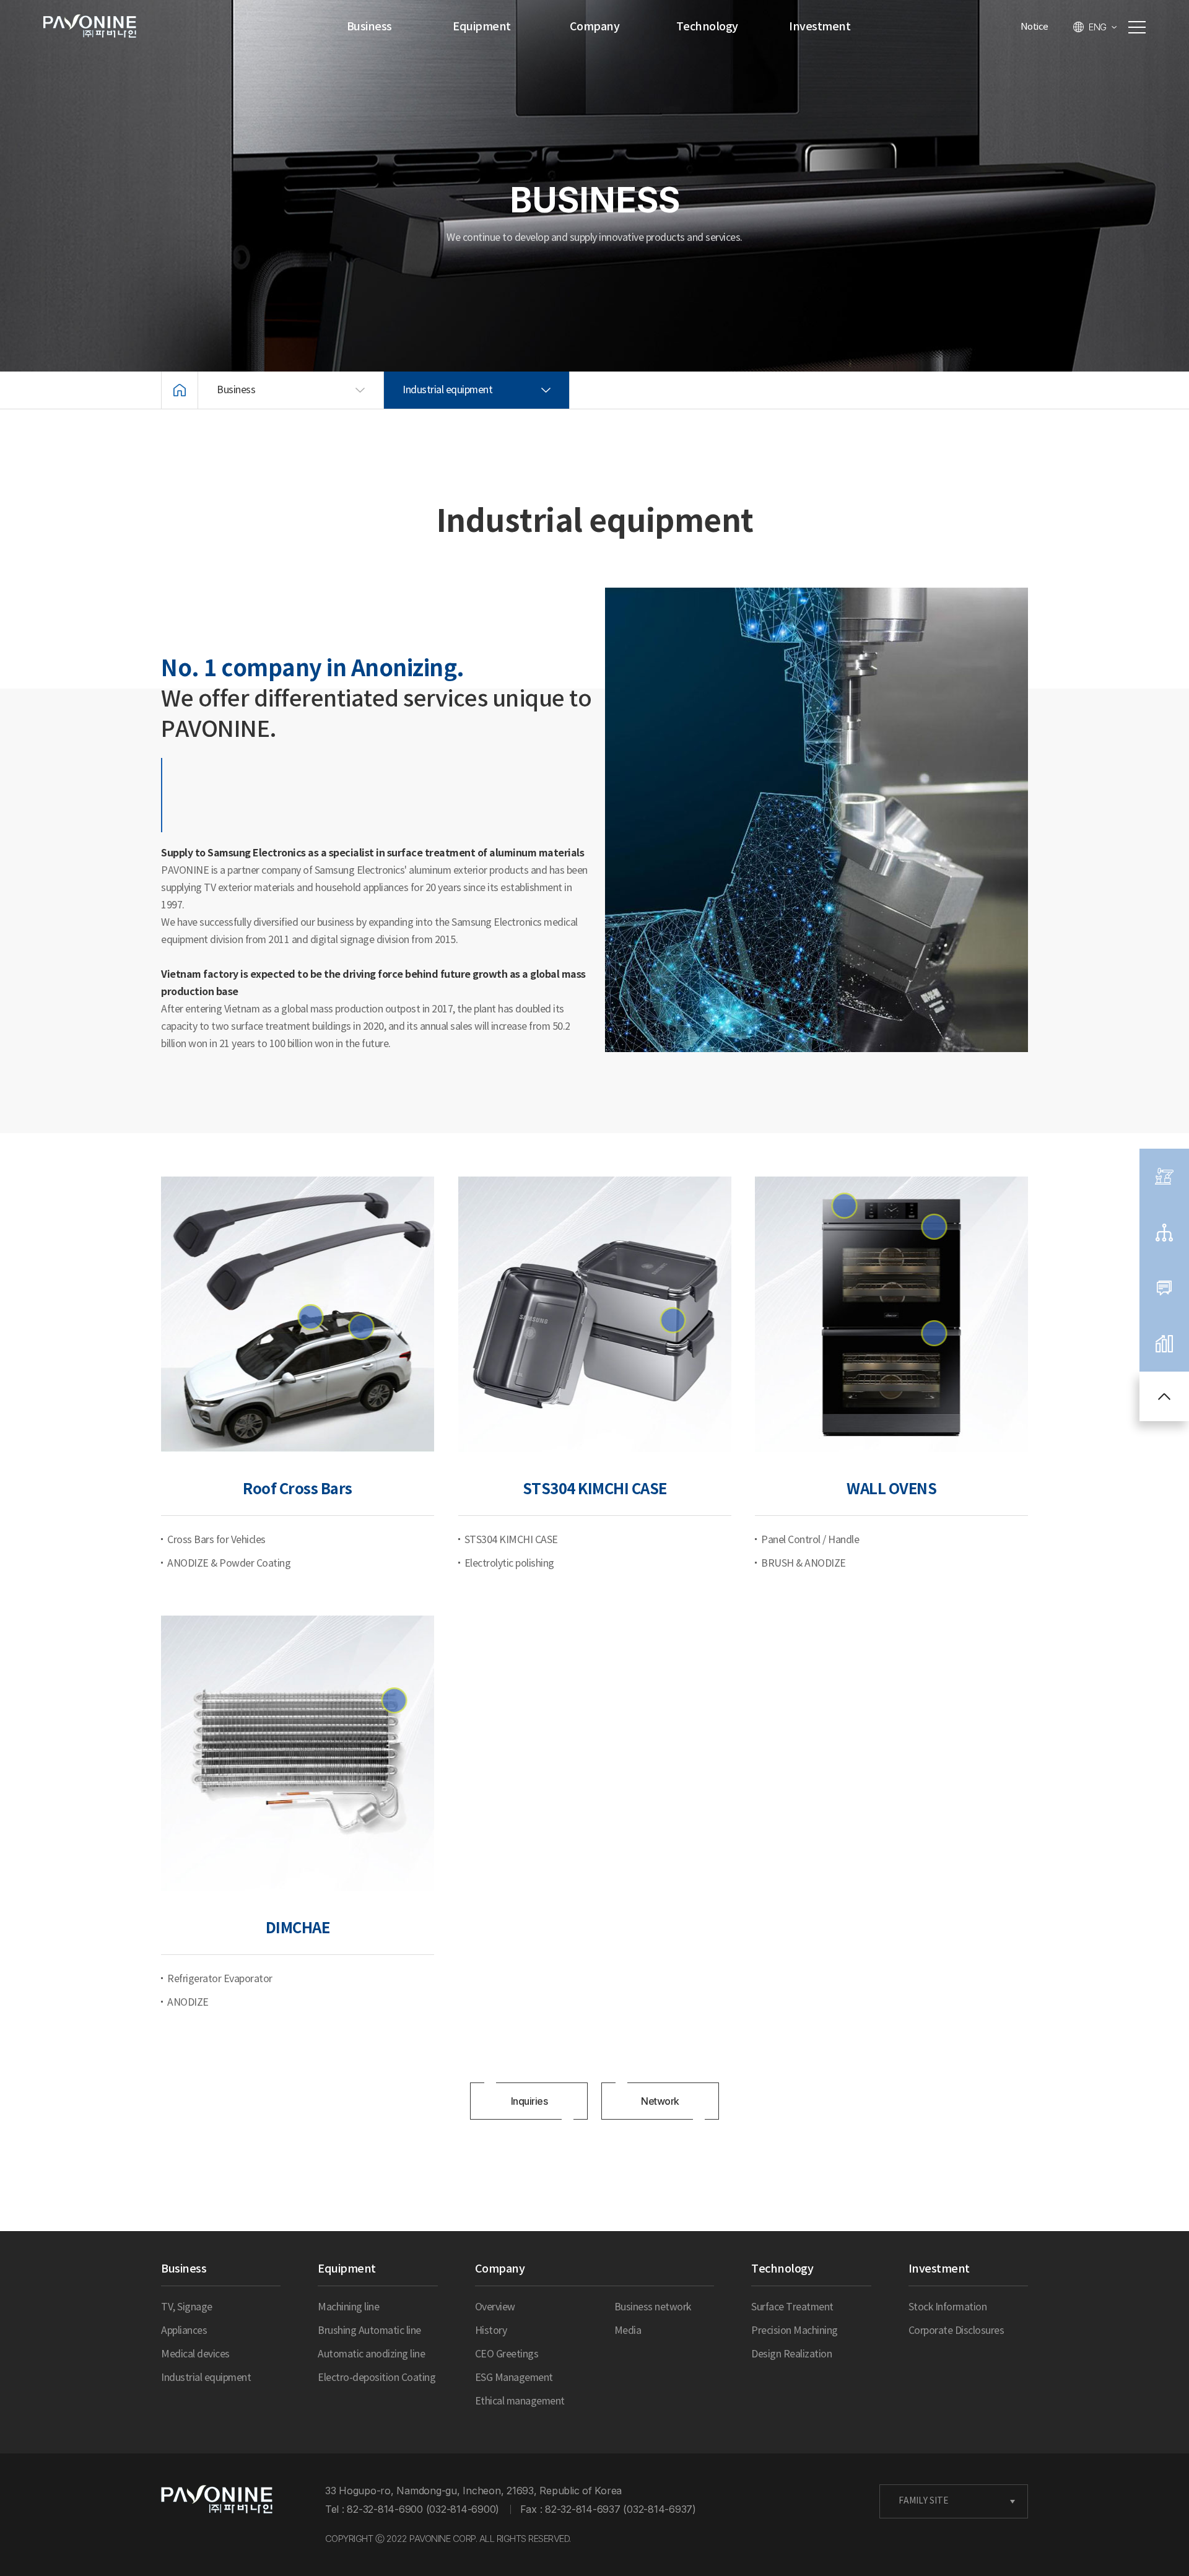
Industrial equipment (206, 2378)
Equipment (482, 27)
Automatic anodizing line (371, 2354)
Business (369, 27)
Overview (495, 2307)
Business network (653, 2307)
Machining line (348, 2307)
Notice (1034, 27)
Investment (820, 27)
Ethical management (520, 2401)
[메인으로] (180, 390)
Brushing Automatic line (369, 2331)
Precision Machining (795, 2331)
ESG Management (514, 2378)
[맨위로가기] (1164, 1396)
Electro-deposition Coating (377, 2378)
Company (595, 27)
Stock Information (948, 2307)
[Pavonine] (217, 2500)
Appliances (184, 2331)
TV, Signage (187, 2307)
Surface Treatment (792, 2307)
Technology (707, 27)
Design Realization (791, 2354)
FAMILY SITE (924, 2501)
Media (628, 2331)
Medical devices (195, 2354)
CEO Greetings (507, 2354)
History (491, 2331)
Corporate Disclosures (956, 2331)
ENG (1098, 27)
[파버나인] (90, 27)
